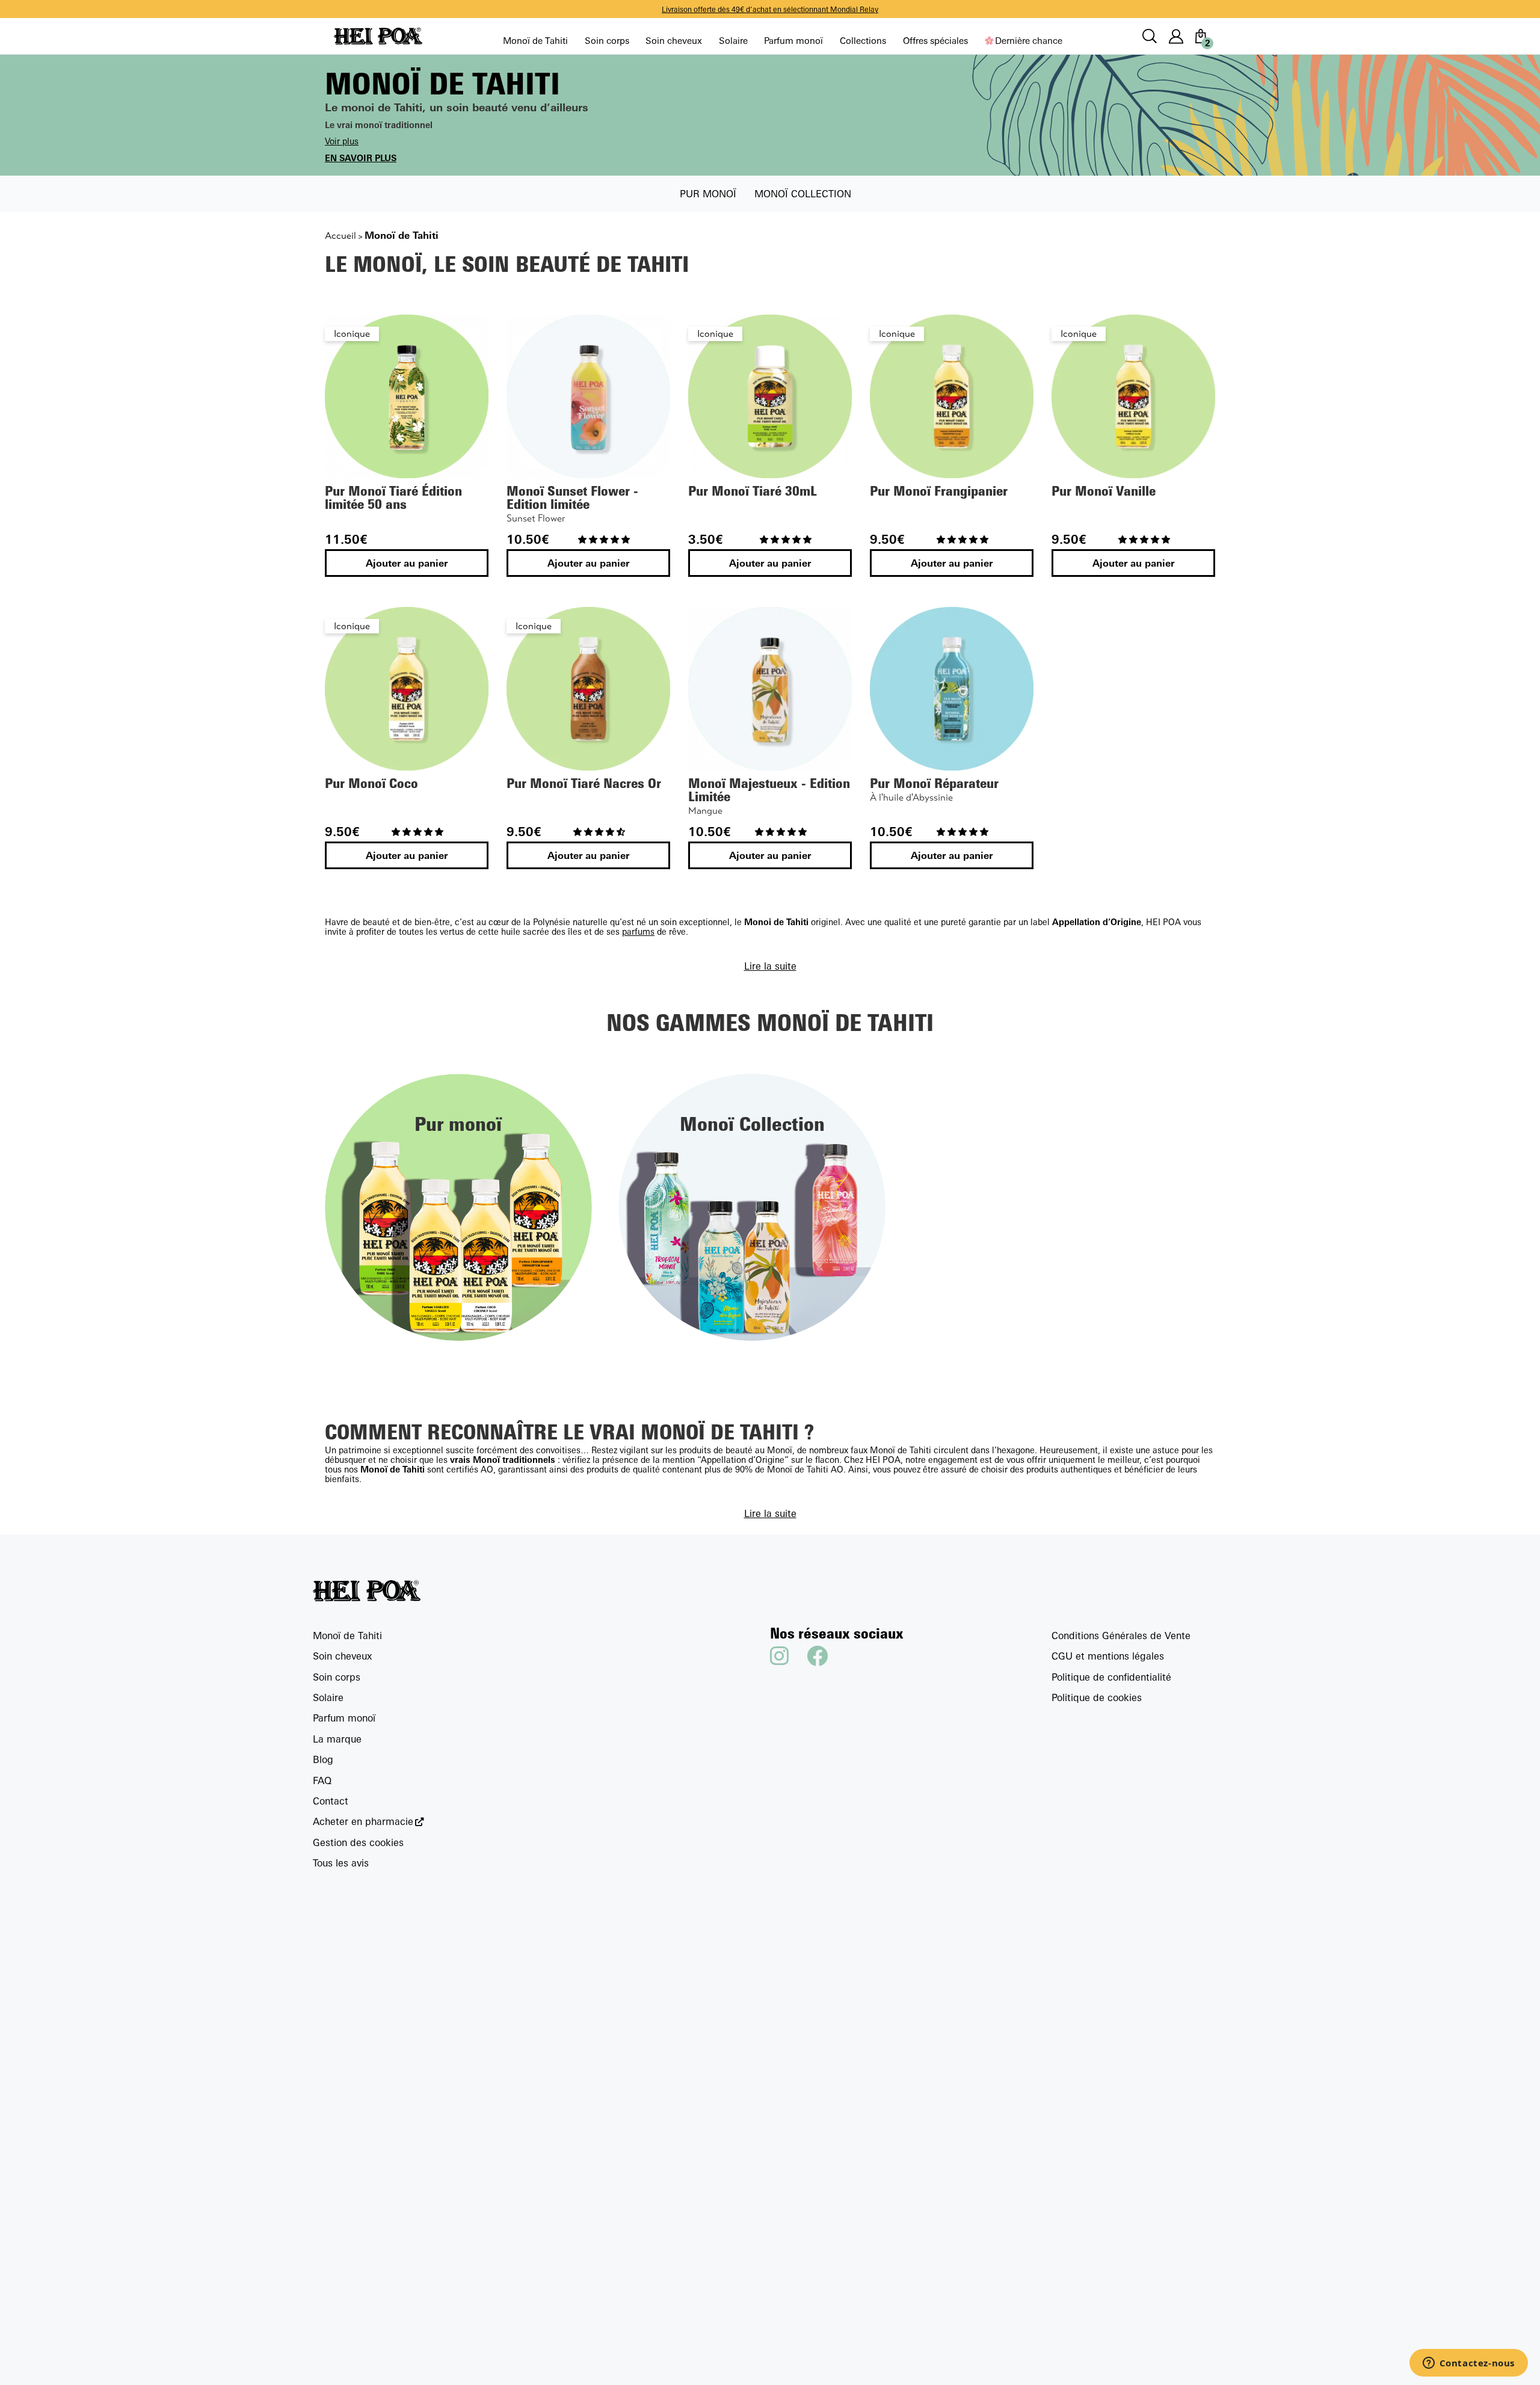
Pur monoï (708, 194)
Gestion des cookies (358, 1842)
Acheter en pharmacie (363, 1822)
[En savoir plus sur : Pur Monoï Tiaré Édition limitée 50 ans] (407, 396)
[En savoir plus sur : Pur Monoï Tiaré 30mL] (770, 396)
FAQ (322, 1780)
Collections (863, 41)
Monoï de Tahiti (535, 41)
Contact (331, 1801)
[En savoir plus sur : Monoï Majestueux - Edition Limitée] (770, 689)
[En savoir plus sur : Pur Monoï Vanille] (1133, 396)
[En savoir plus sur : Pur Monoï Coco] (407, 689)
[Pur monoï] (458, 1206)
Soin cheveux (674, 41)
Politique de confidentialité (1111, 1677)
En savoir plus (361, 158)
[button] (605, 539)
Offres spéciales (935, 41)
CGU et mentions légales (1108, 1656)
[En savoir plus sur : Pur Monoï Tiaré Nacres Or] (588, 689)
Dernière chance (1028, 41)
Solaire (733, 41)
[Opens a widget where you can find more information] (1468, 2364)
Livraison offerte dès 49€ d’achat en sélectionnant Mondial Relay (770, 9)
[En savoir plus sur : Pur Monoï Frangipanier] (952, 396)
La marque (337, 1739)
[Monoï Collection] (752, 1206)
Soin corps (607, 41)
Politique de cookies (1097, 1697)
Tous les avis (341, 1863)
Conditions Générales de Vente (1121, 1636)
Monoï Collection (803, 194)
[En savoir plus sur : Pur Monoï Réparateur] (952, 689)
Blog (323, 1759)
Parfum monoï (793, 41)
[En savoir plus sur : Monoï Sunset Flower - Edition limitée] (588, 396)
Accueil (340, 235)
